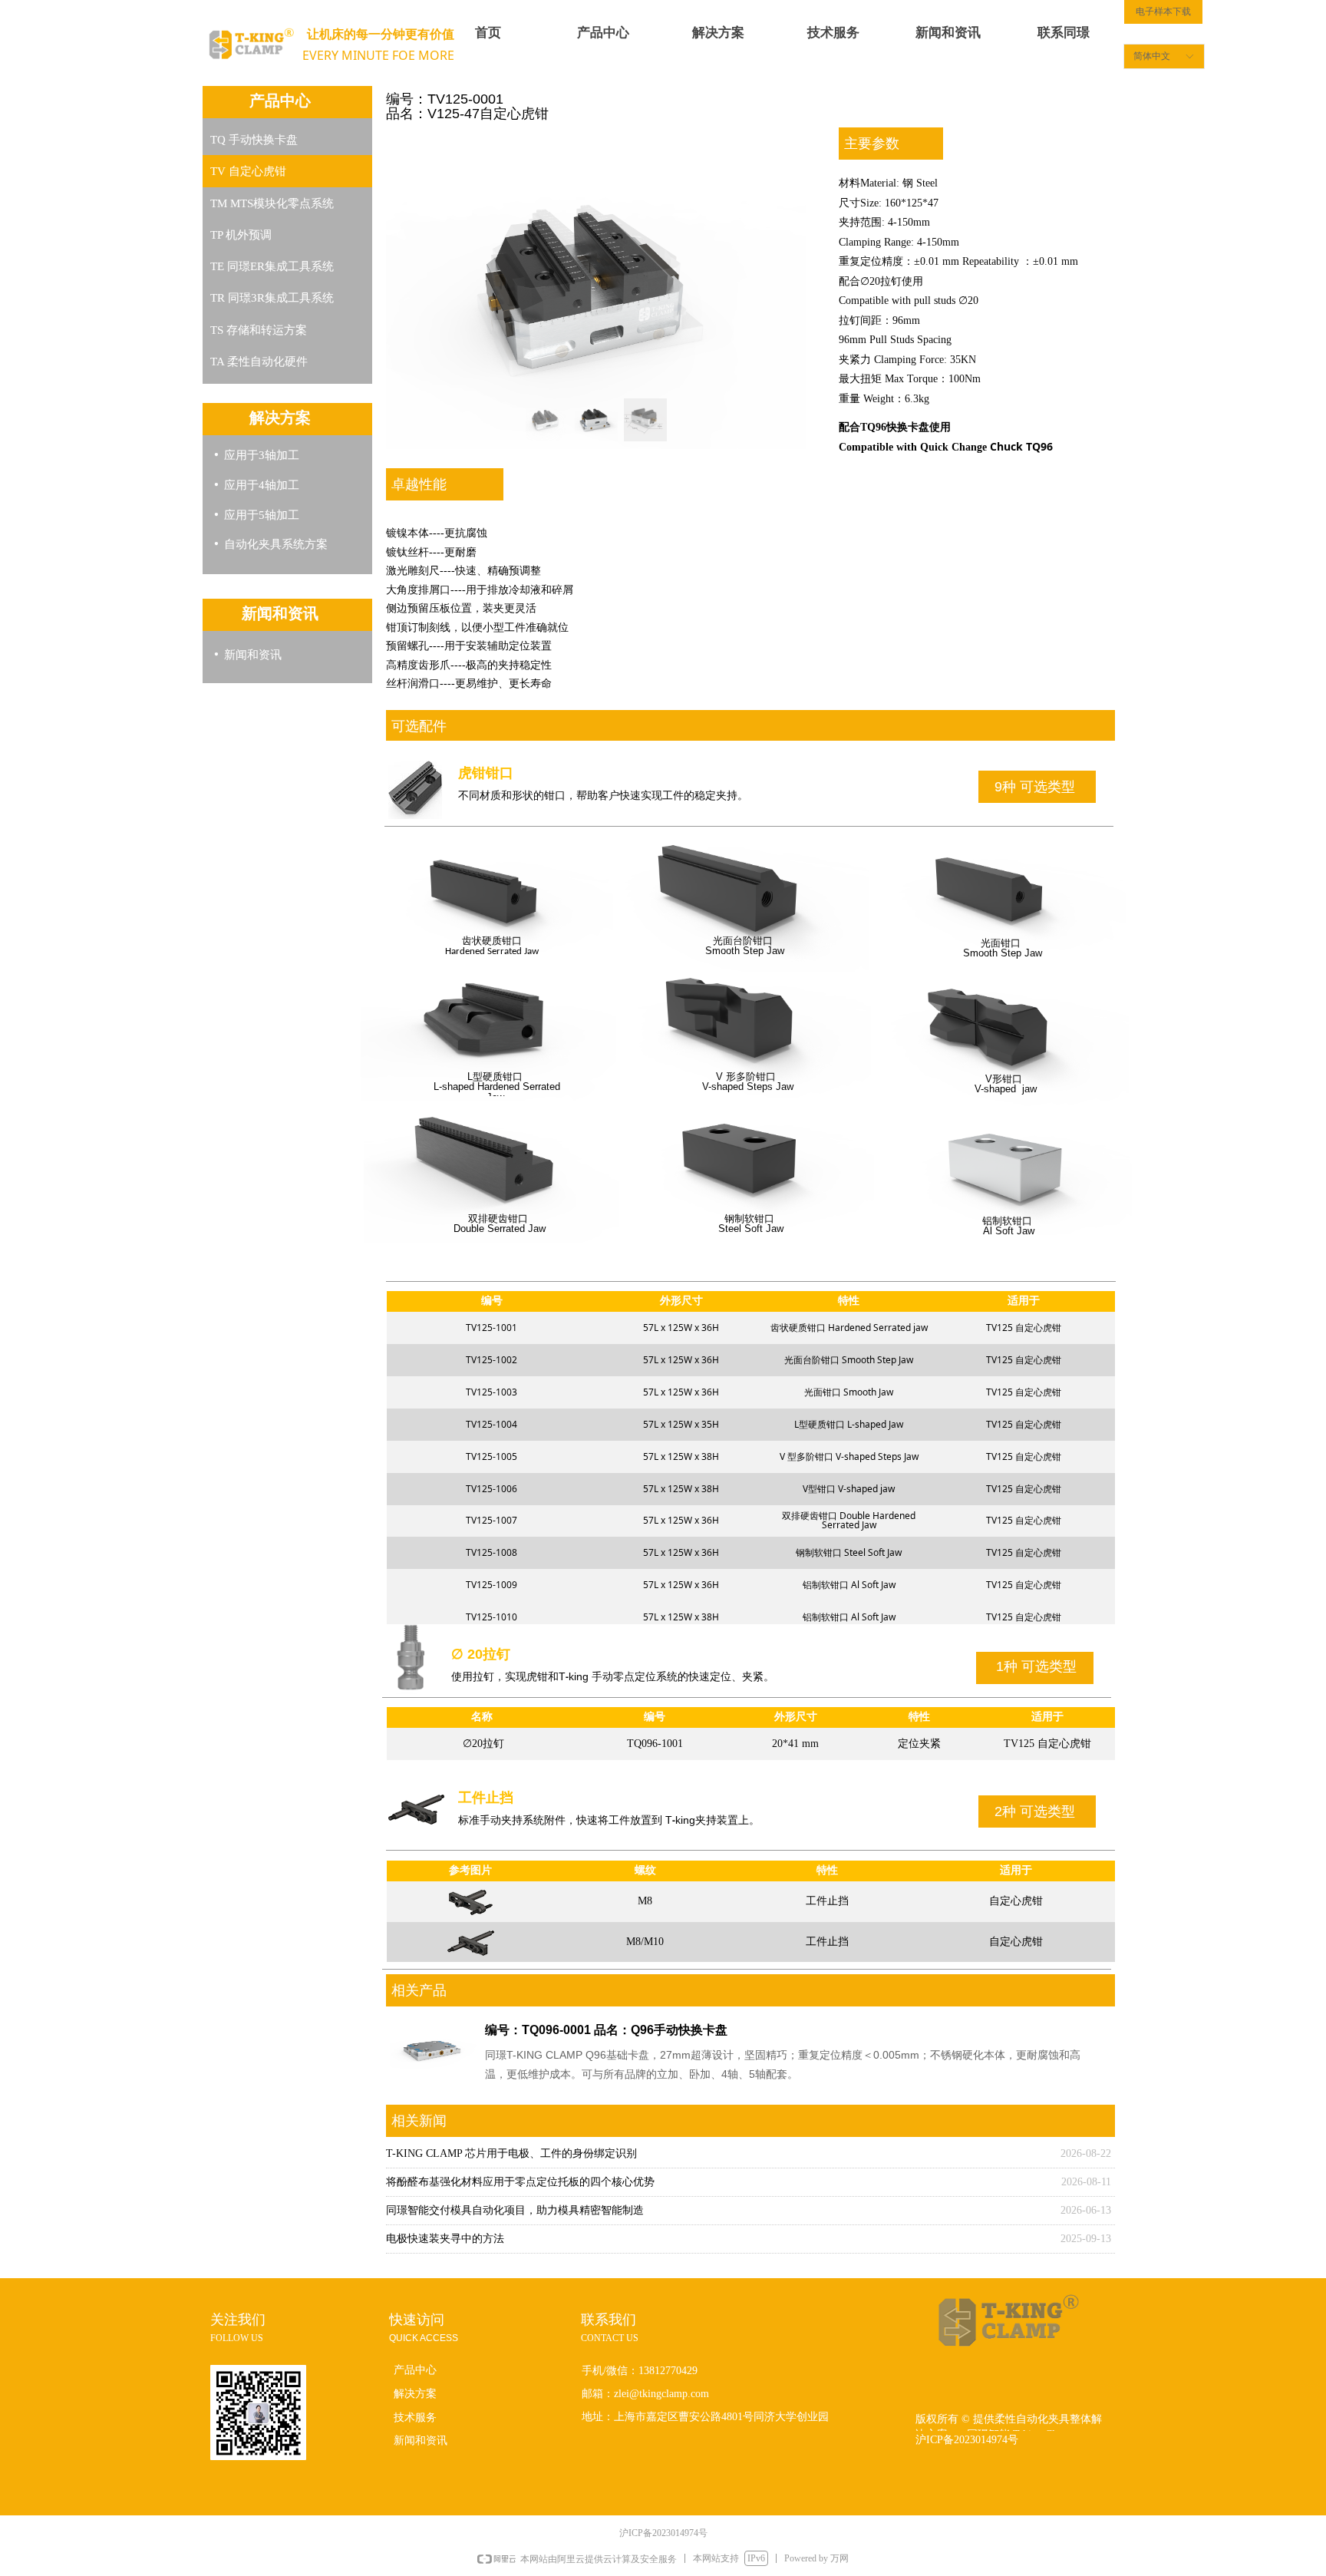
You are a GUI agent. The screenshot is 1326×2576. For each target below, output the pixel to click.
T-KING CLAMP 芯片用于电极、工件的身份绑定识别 (511, 2153)
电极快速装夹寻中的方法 (445, 2239)
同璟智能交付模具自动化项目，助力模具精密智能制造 (515, 2210)
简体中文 (1152, 56)
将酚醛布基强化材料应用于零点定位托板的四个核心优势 (520, 2182)
